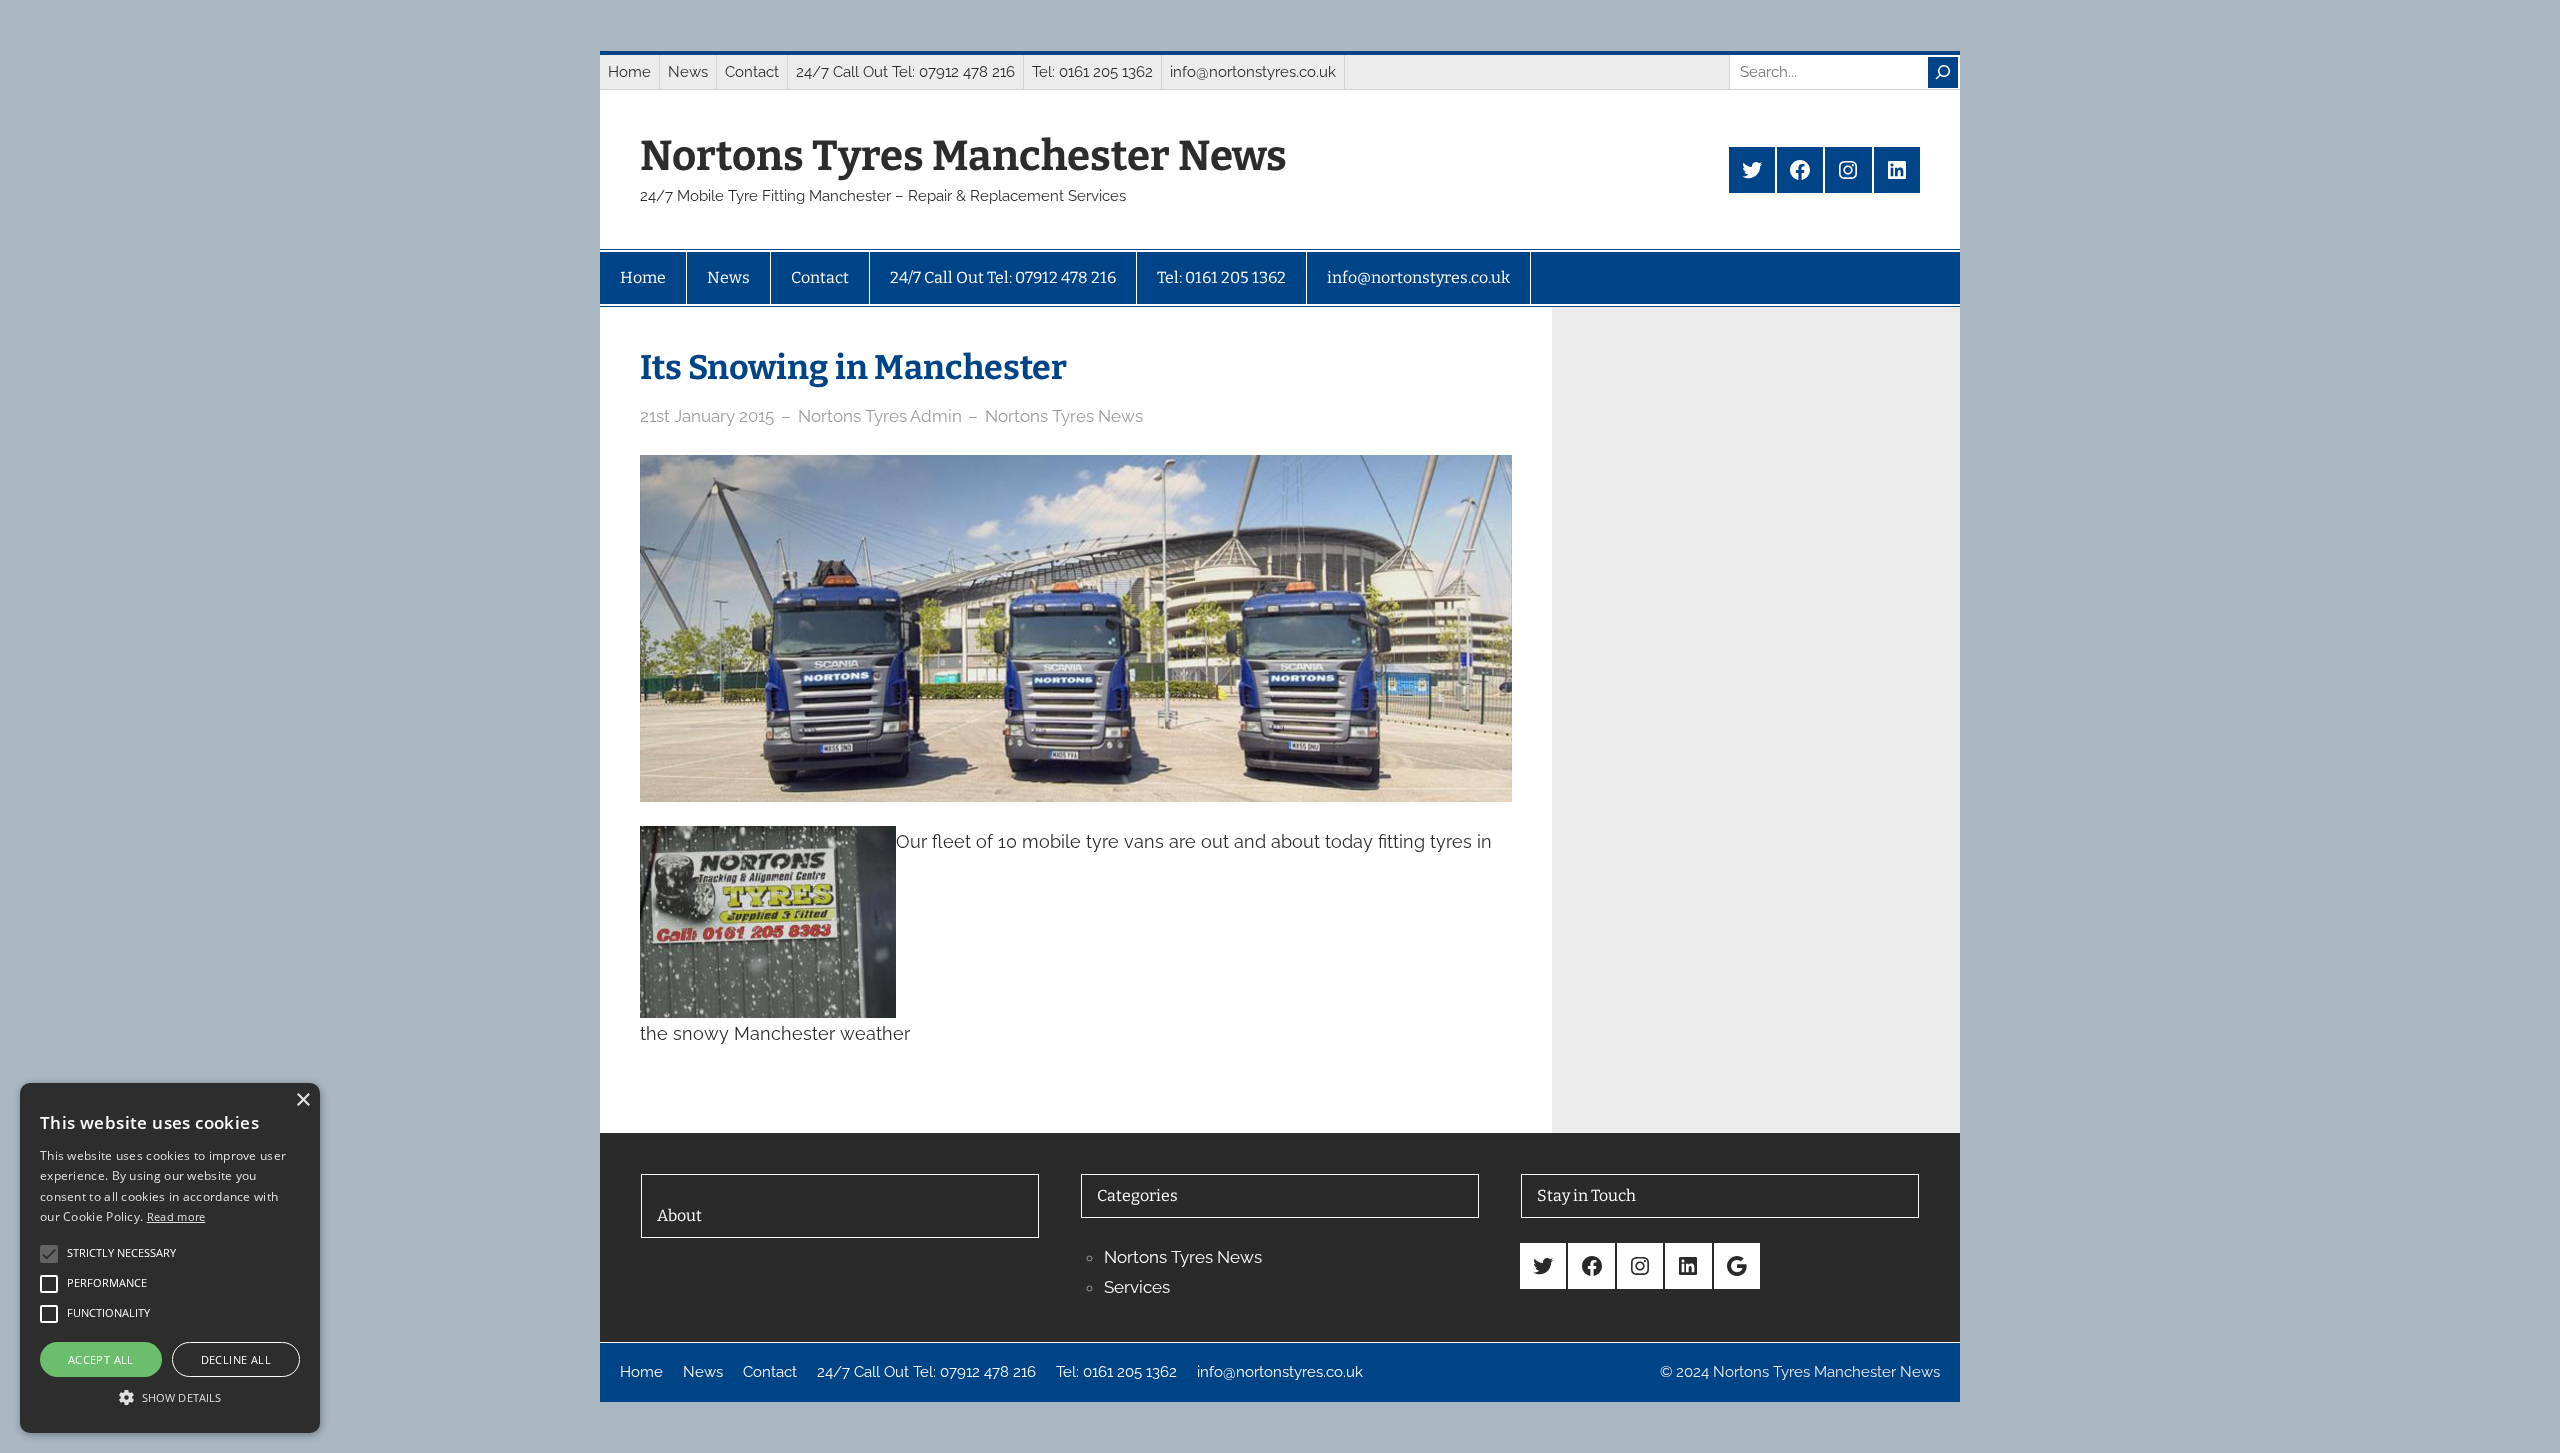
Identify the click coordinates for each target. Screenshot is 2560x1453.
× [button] (302, 1100)
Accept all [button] (101, 1359)
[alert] (170, 1258)
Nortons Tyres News (1064, 416)
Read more (176, 1216)
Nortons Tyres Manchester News (963, 156)
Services (1137, 1287)
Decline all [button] (236, 1359)
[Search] (1943, 72)
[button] (170, 1397)
